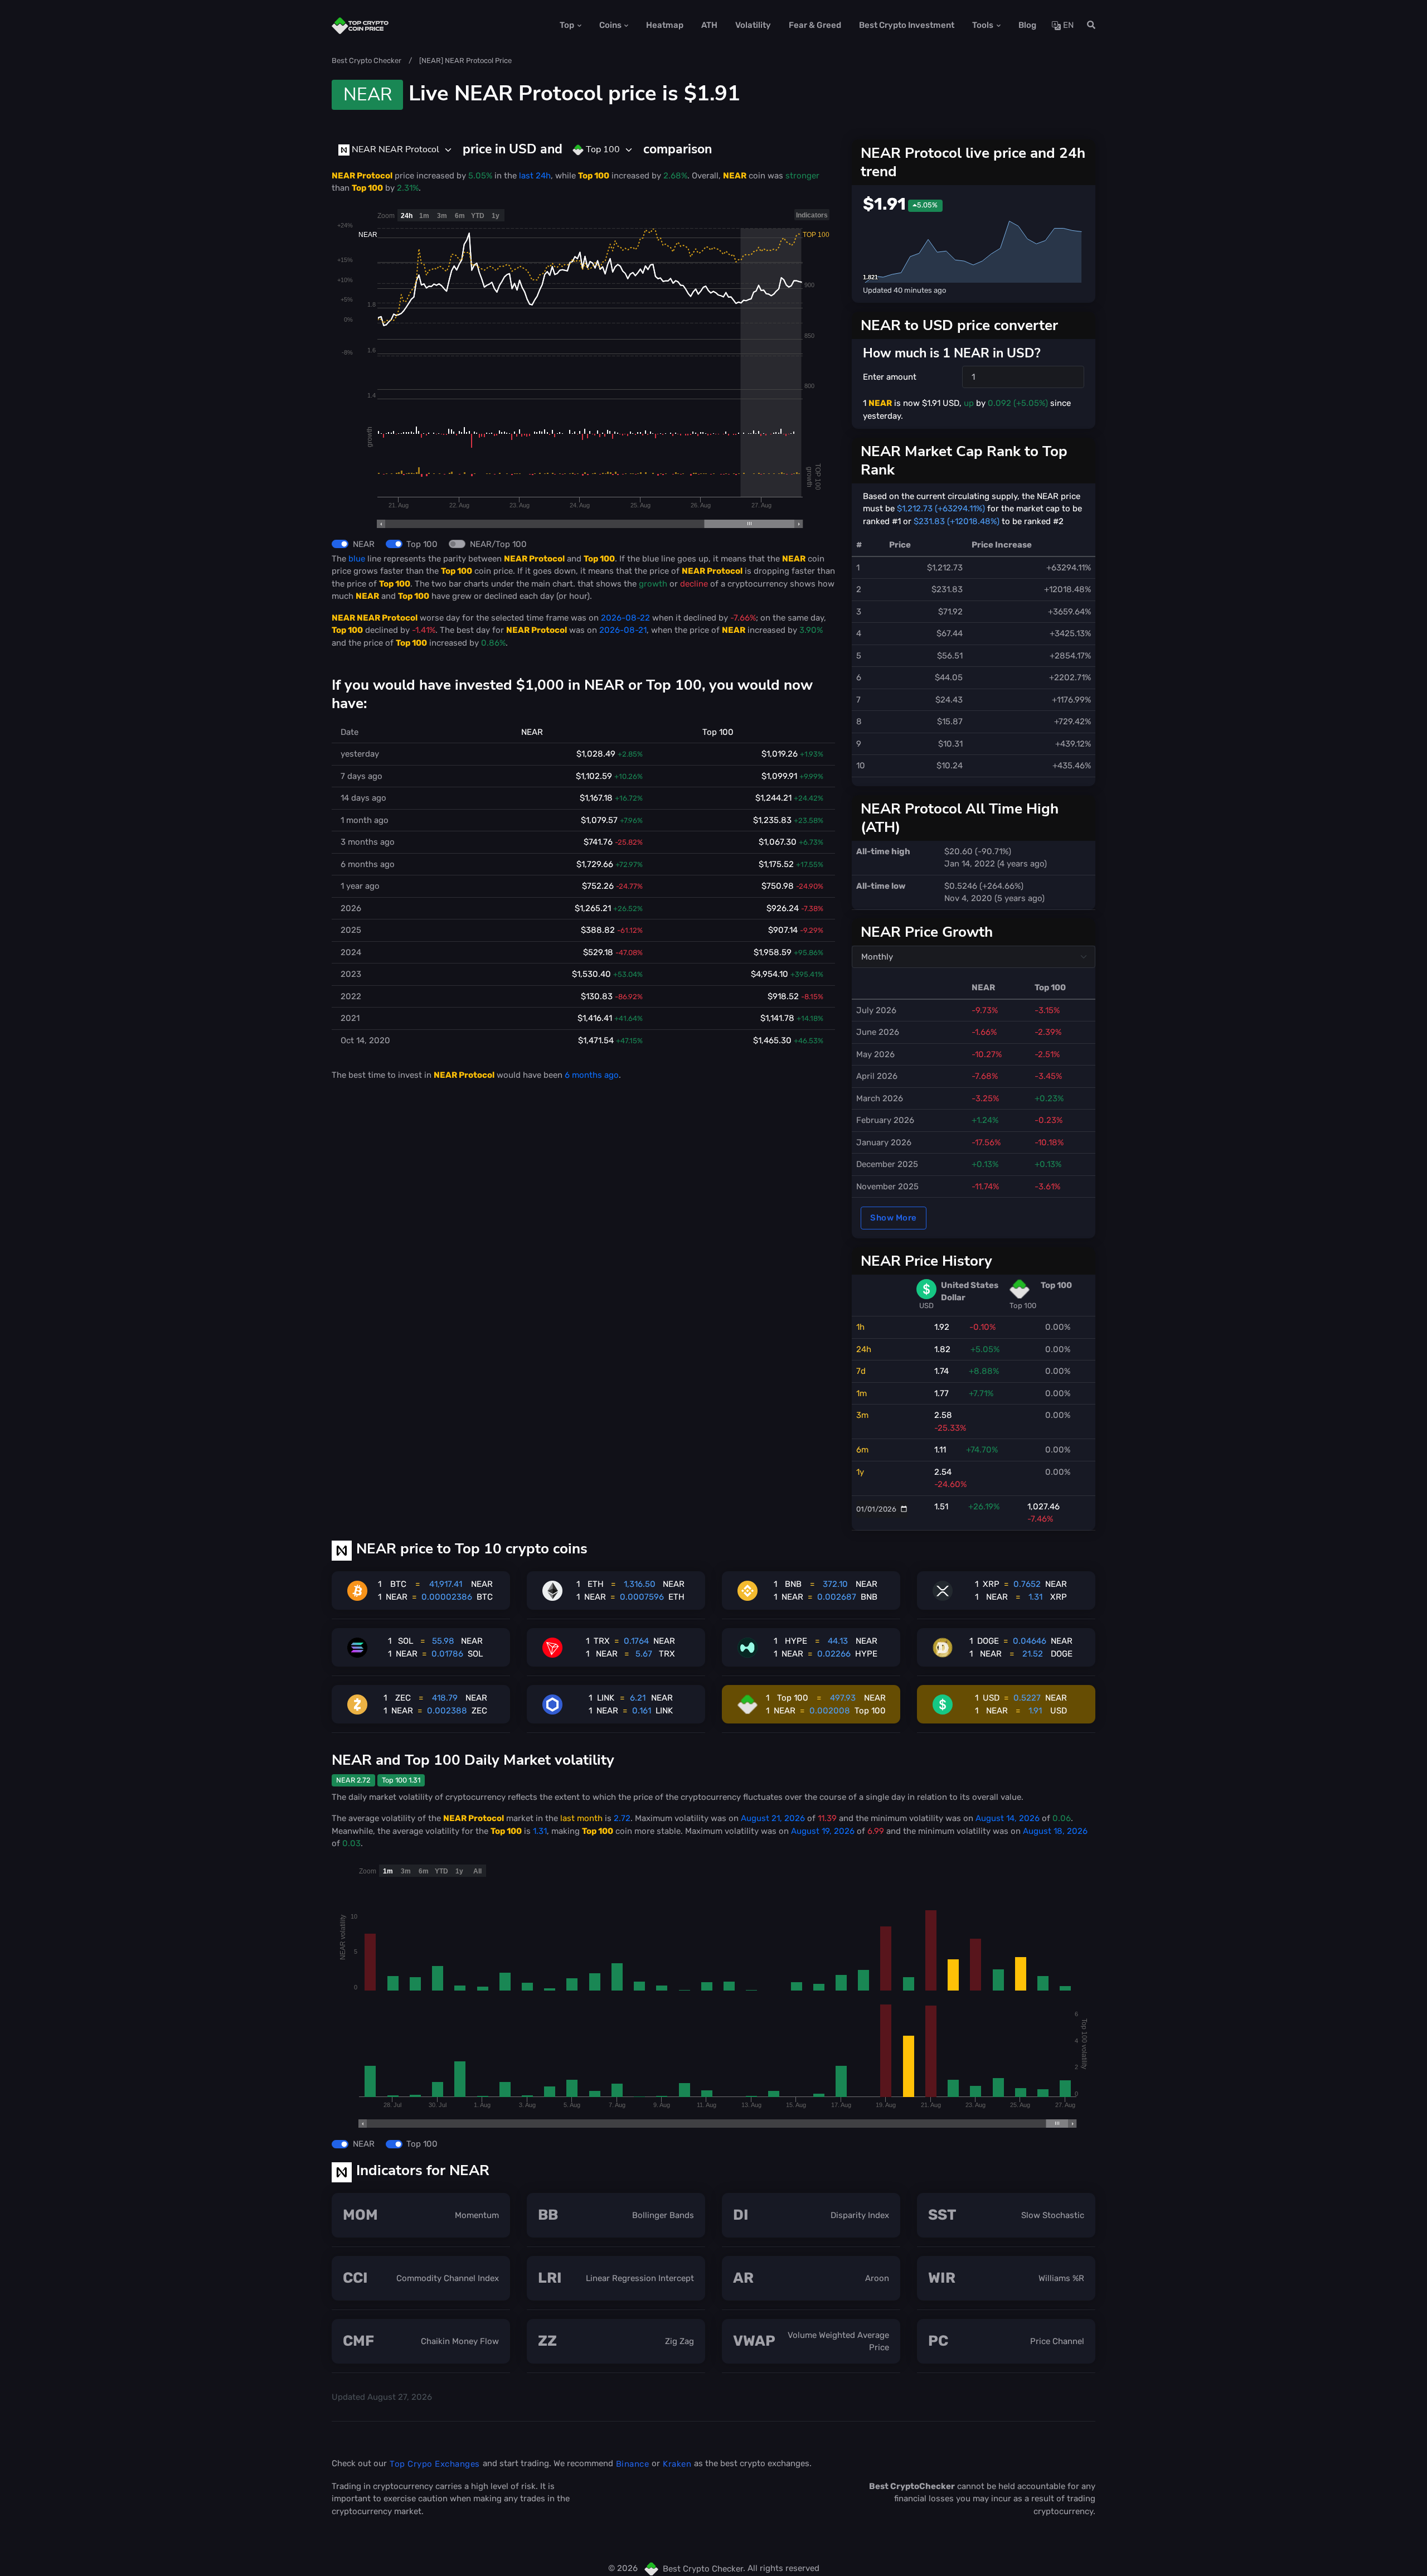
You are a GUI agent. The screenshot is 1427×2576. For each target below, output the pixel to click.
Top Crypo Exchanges (435, 2464)
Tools (983, 25)
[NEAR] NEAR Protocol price (465, 60)
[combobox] (395, 150)
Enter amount (890, 377)
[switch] (340, 544)
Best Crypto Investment (907, 25)
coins (610, 25)
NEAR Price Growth (927, 932)
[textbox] (389, 149)
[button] (1088, 25)
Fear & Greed (815, 25)
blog (1027, 25)
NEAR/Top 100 (498, 544)
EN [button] (1067, 25)
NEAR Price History (926, 1261)
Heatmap (665, 25)
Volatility (753, 25)
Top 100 (422, 544)
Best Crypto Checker (367, 60)
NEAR (364, 544)
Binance (633, 2464)
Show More (894, 1218)
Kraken (677, 2464)
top (567, 25)
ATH (709, 25)
